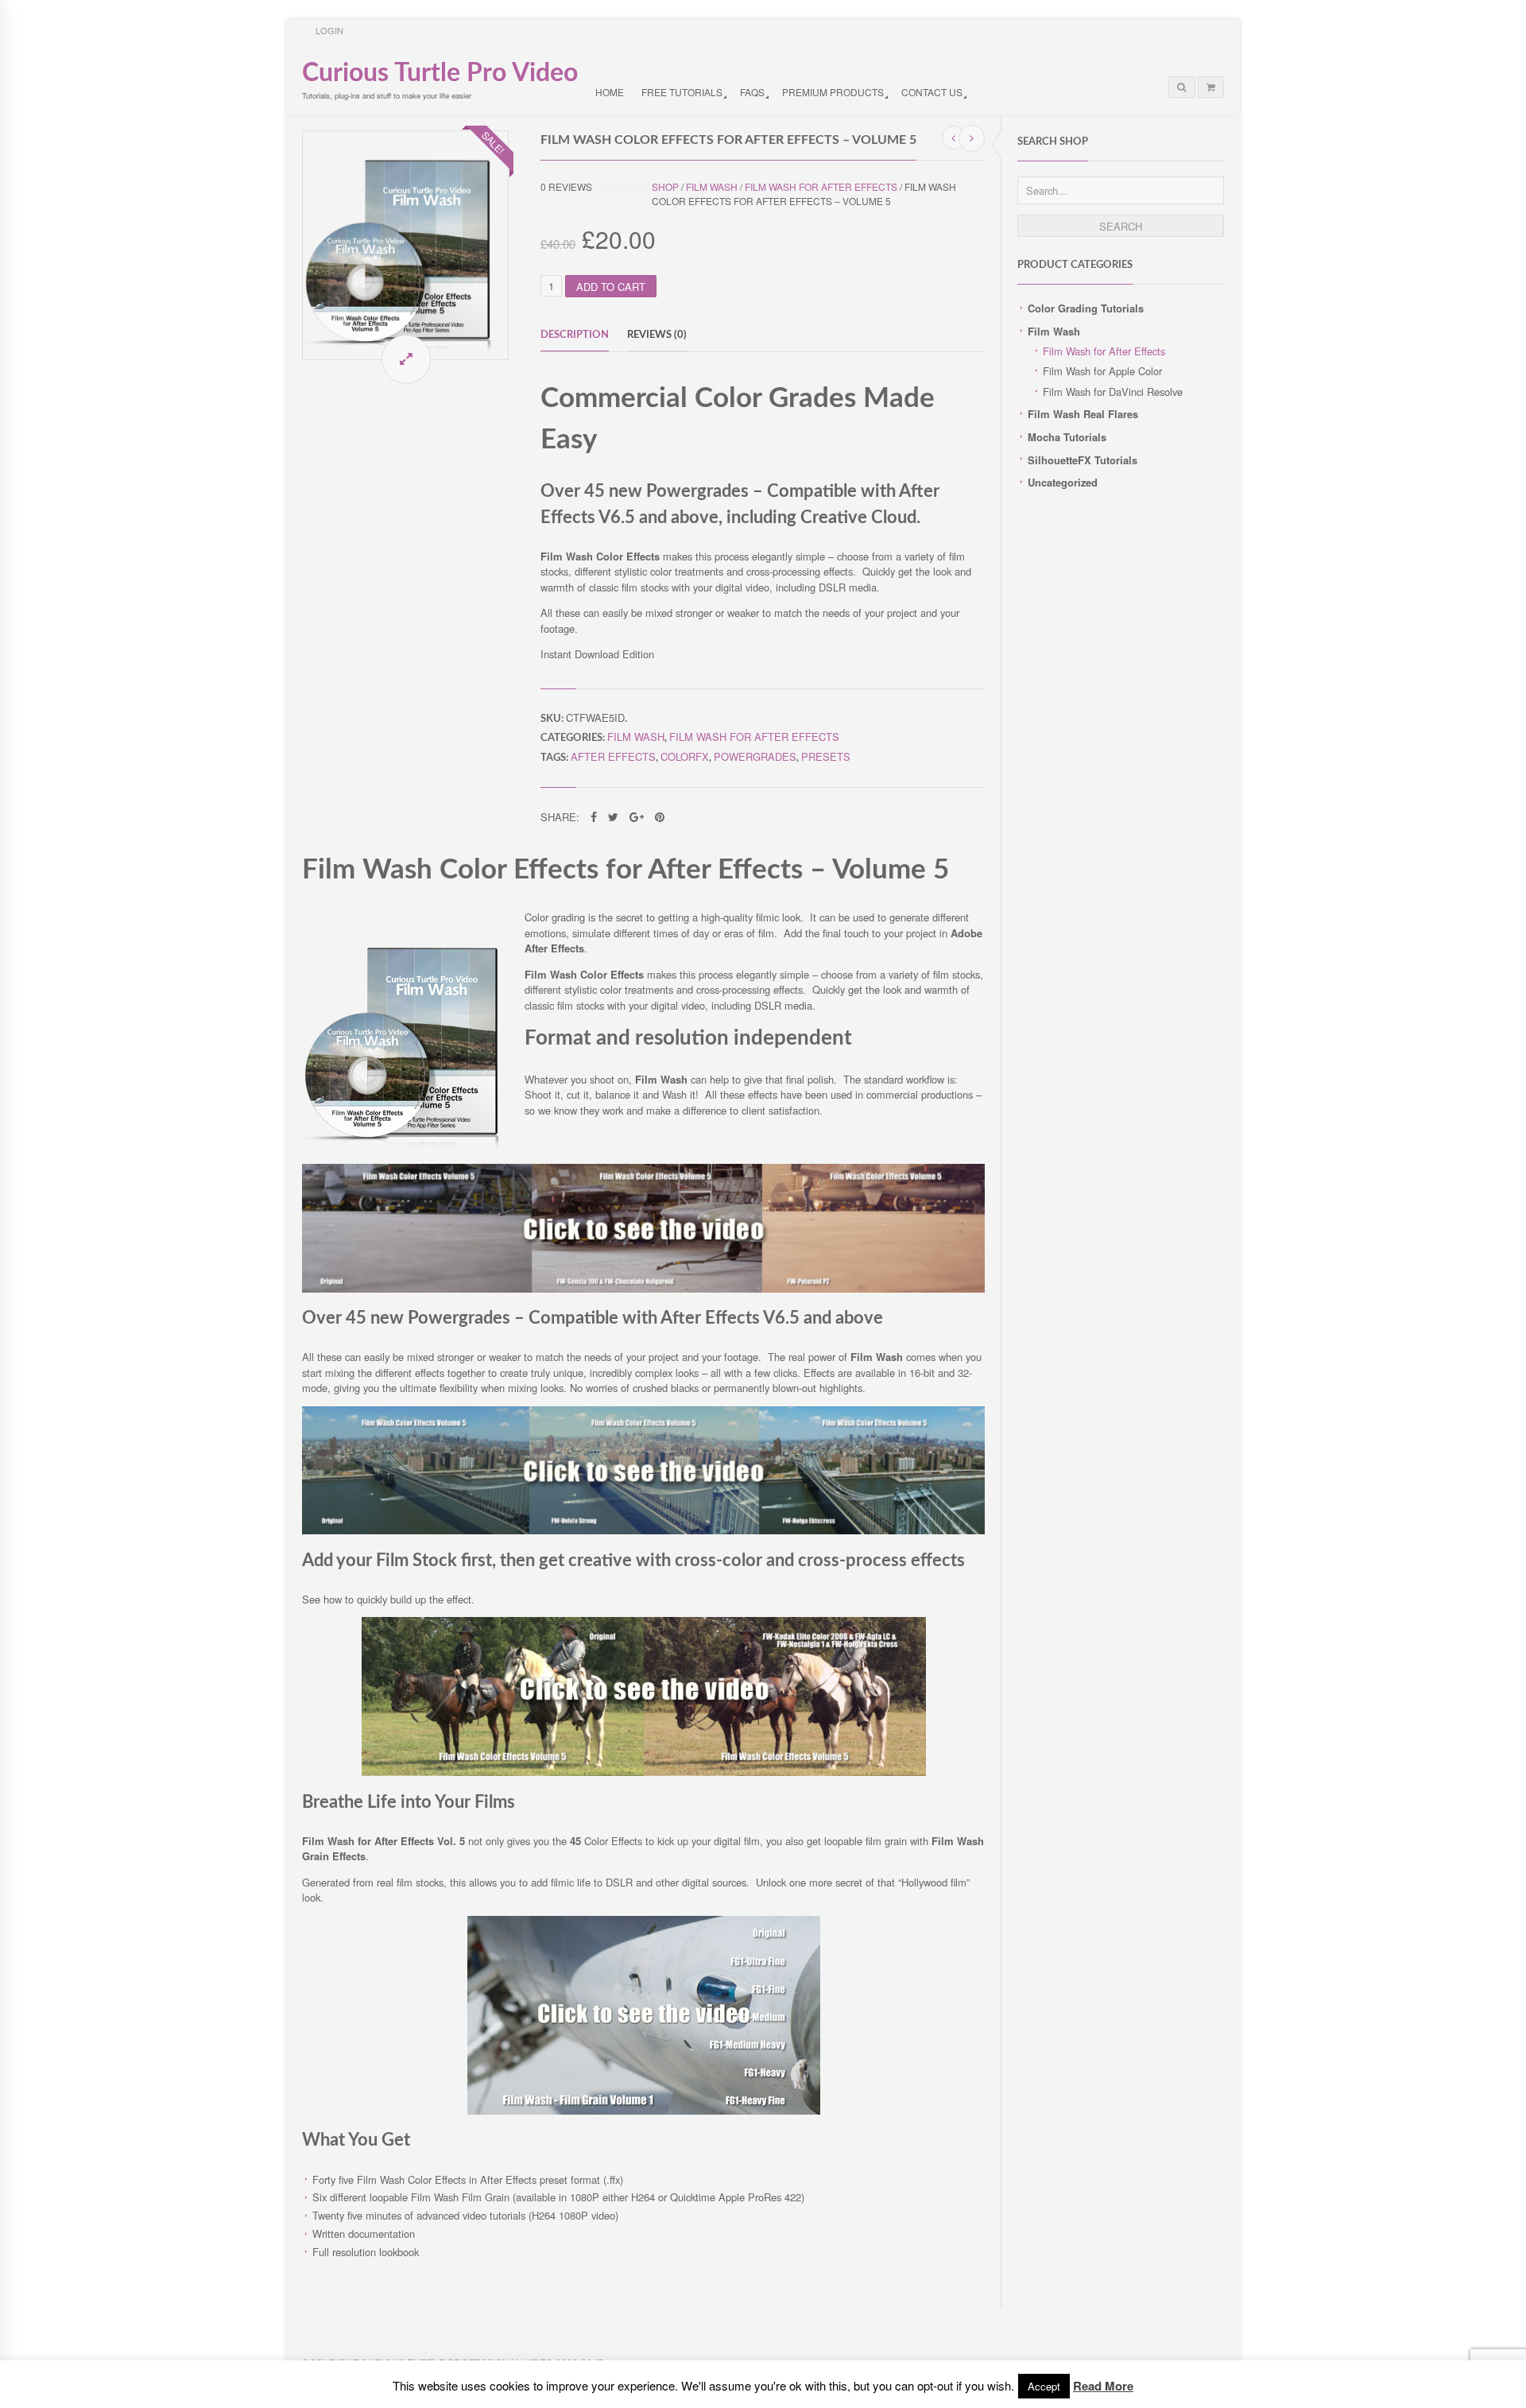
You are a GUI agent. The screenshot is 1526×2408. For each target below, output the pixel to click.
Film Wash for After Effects (1104, 351)
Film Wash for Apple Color (1102, 371)
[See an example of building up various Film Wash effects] (644, 1772)
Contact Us (932, 92)
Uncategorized (1063, 482)
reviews (566, 186)
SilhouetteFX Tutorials (1083, 460)
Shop (665, 186)
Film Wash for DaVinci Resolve (1113, 392)
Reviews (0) (657, 335)
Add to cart (611, 287)
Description (575, 335)
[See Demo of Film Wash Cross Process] (643, 1530)
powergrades (755, 756)
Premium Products (833, 92)
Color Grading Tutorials (1086, 308)
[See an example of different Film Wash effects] (643, 1288)
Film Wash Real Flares (1083, 414)
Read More (1103, 2386)
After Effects (613, 756)
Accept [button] (1044, 2386)
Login (329, 30)
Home (610, 92)
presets (826, 756)
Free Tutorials (682, 92)
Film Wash (1054, 331)
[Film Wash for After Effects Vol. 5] (405, 245)
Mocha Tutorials (1067, 437)
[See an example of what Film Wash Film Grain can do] (644, 2110)
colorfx (685, 756)
